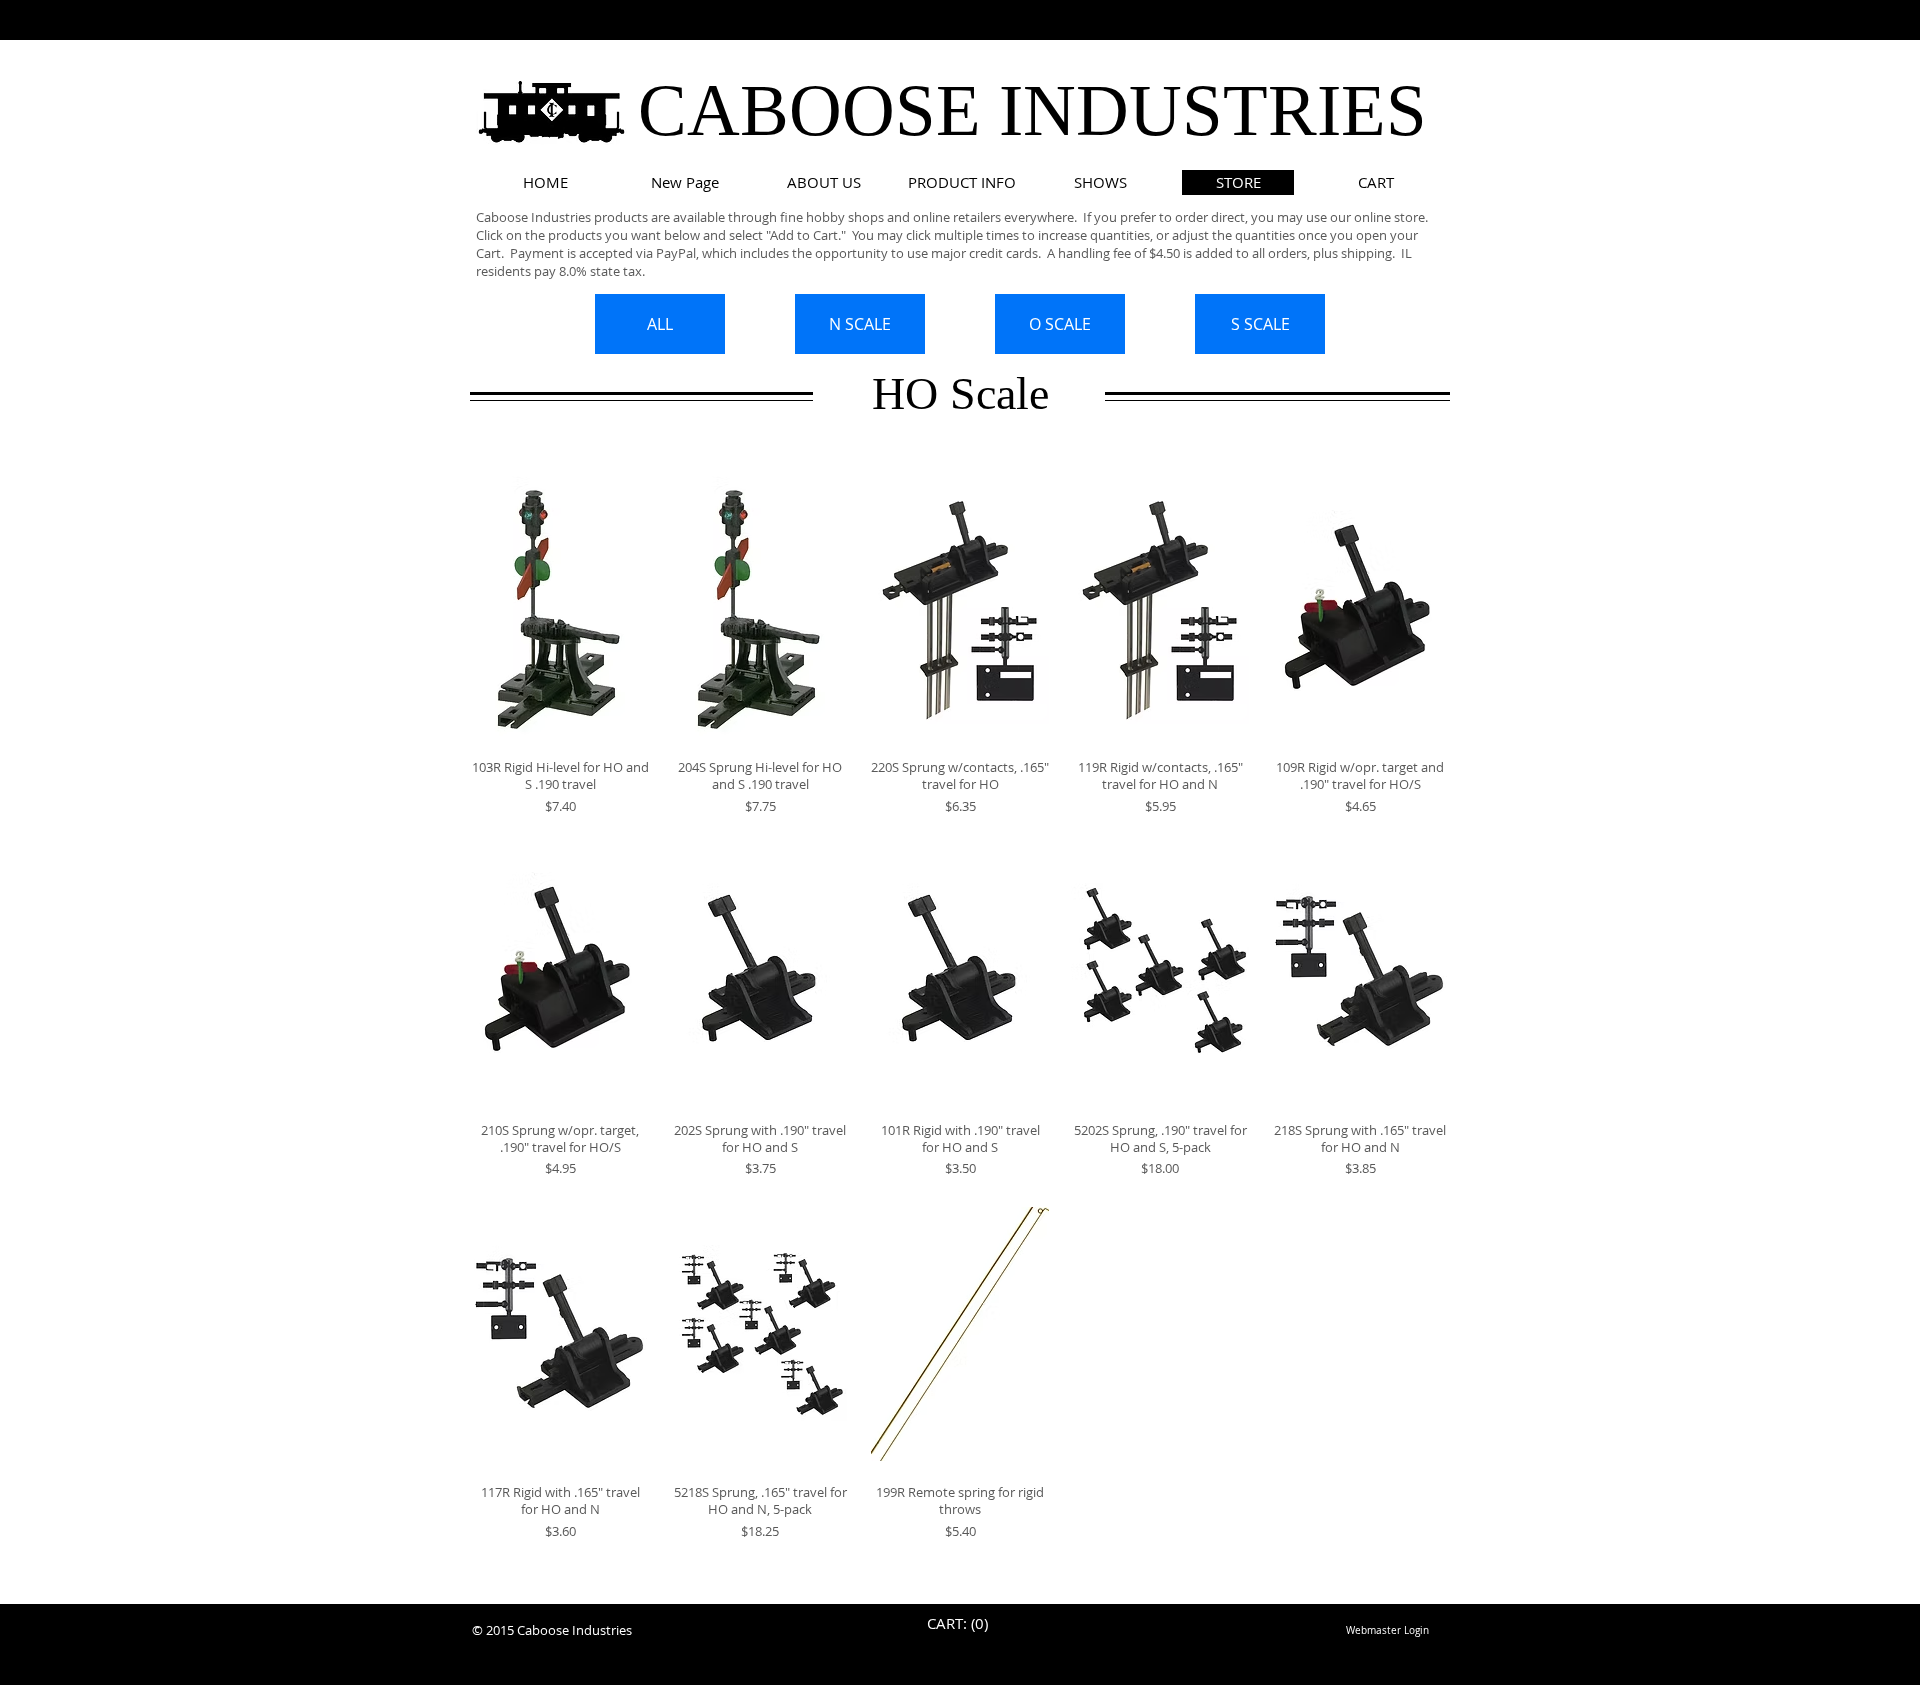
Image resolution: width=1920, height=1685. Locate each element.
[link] (960, 1624)
